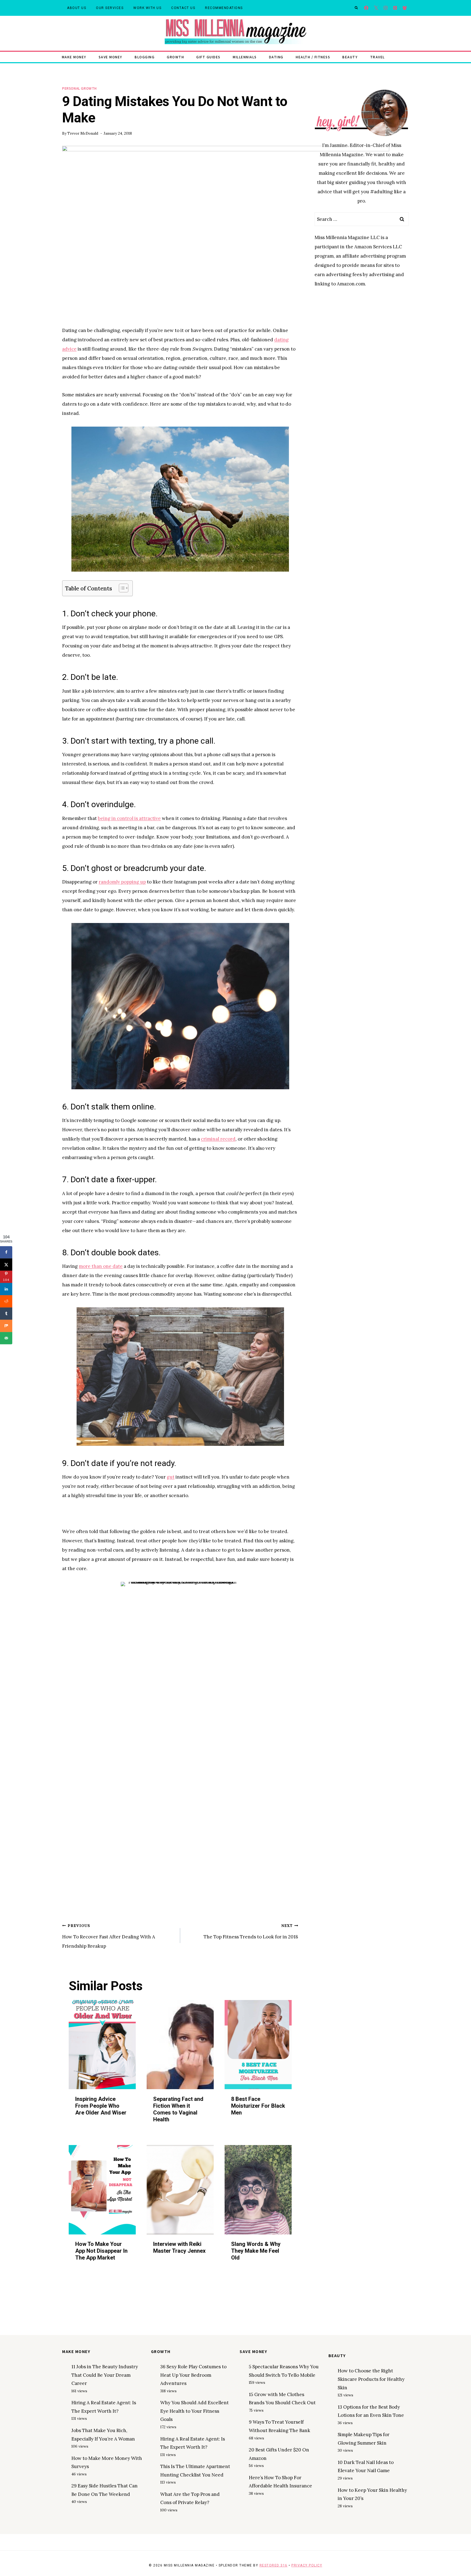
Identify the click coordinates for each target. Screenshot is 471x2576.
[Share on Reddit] (6, 1301)
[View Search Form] (356, 8)
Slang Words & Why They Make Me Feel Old (256, 2251)
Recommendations (224, 8)
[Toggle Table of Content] (121, 588)
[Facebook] (366, 8)
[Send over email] (6, 1338)
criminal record (218, 1139)
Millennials (245, 57)
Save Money (111, 57)
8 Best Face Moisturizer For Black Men (258, 2106)
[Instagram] (386, 8)
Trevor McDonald (83, 133)
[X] (376, 8)
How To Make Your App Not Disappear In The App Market (101, 2251)
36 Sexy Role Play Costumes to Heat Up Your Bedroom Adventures (193, 2375)
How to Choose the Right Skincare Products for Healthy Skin (371, 2379)
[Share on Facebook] (6, 1252)
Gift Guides (208, 57)
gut (171, 1477)
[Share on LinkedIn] (6, 1289)
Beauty (350, 57)
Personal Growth (79, 88)
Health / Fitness (313, 57)
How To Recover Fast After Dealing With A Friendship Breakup (109, 1936)
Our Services (110, 8)
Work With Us (147, 8)
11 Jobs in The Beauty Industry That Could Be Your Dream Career (105, 2375)
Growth (175, 57)
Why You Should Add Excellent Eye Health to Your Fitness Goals (194, 2411)
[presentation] (102, 2045)
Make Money (74, 57)
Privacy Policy (307, 2565)
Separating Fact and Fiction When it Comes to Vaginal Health (178, 2109)
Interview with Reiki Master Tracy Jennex (179, 2248)
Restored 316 (274, 2565)
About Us (77, 8)
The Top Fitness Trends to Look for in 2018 (251, 1932)
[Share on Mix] (6, 1326)
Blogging (145, 57)
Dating (276, 57)
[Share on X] (6, 1264)
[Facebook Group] (405, 8)
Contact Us (183, 8)
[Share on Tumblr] (6, 1313)
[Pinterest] (395, 8)
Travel (378, 57)
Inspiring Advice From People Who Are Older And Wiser (101, 2106)
